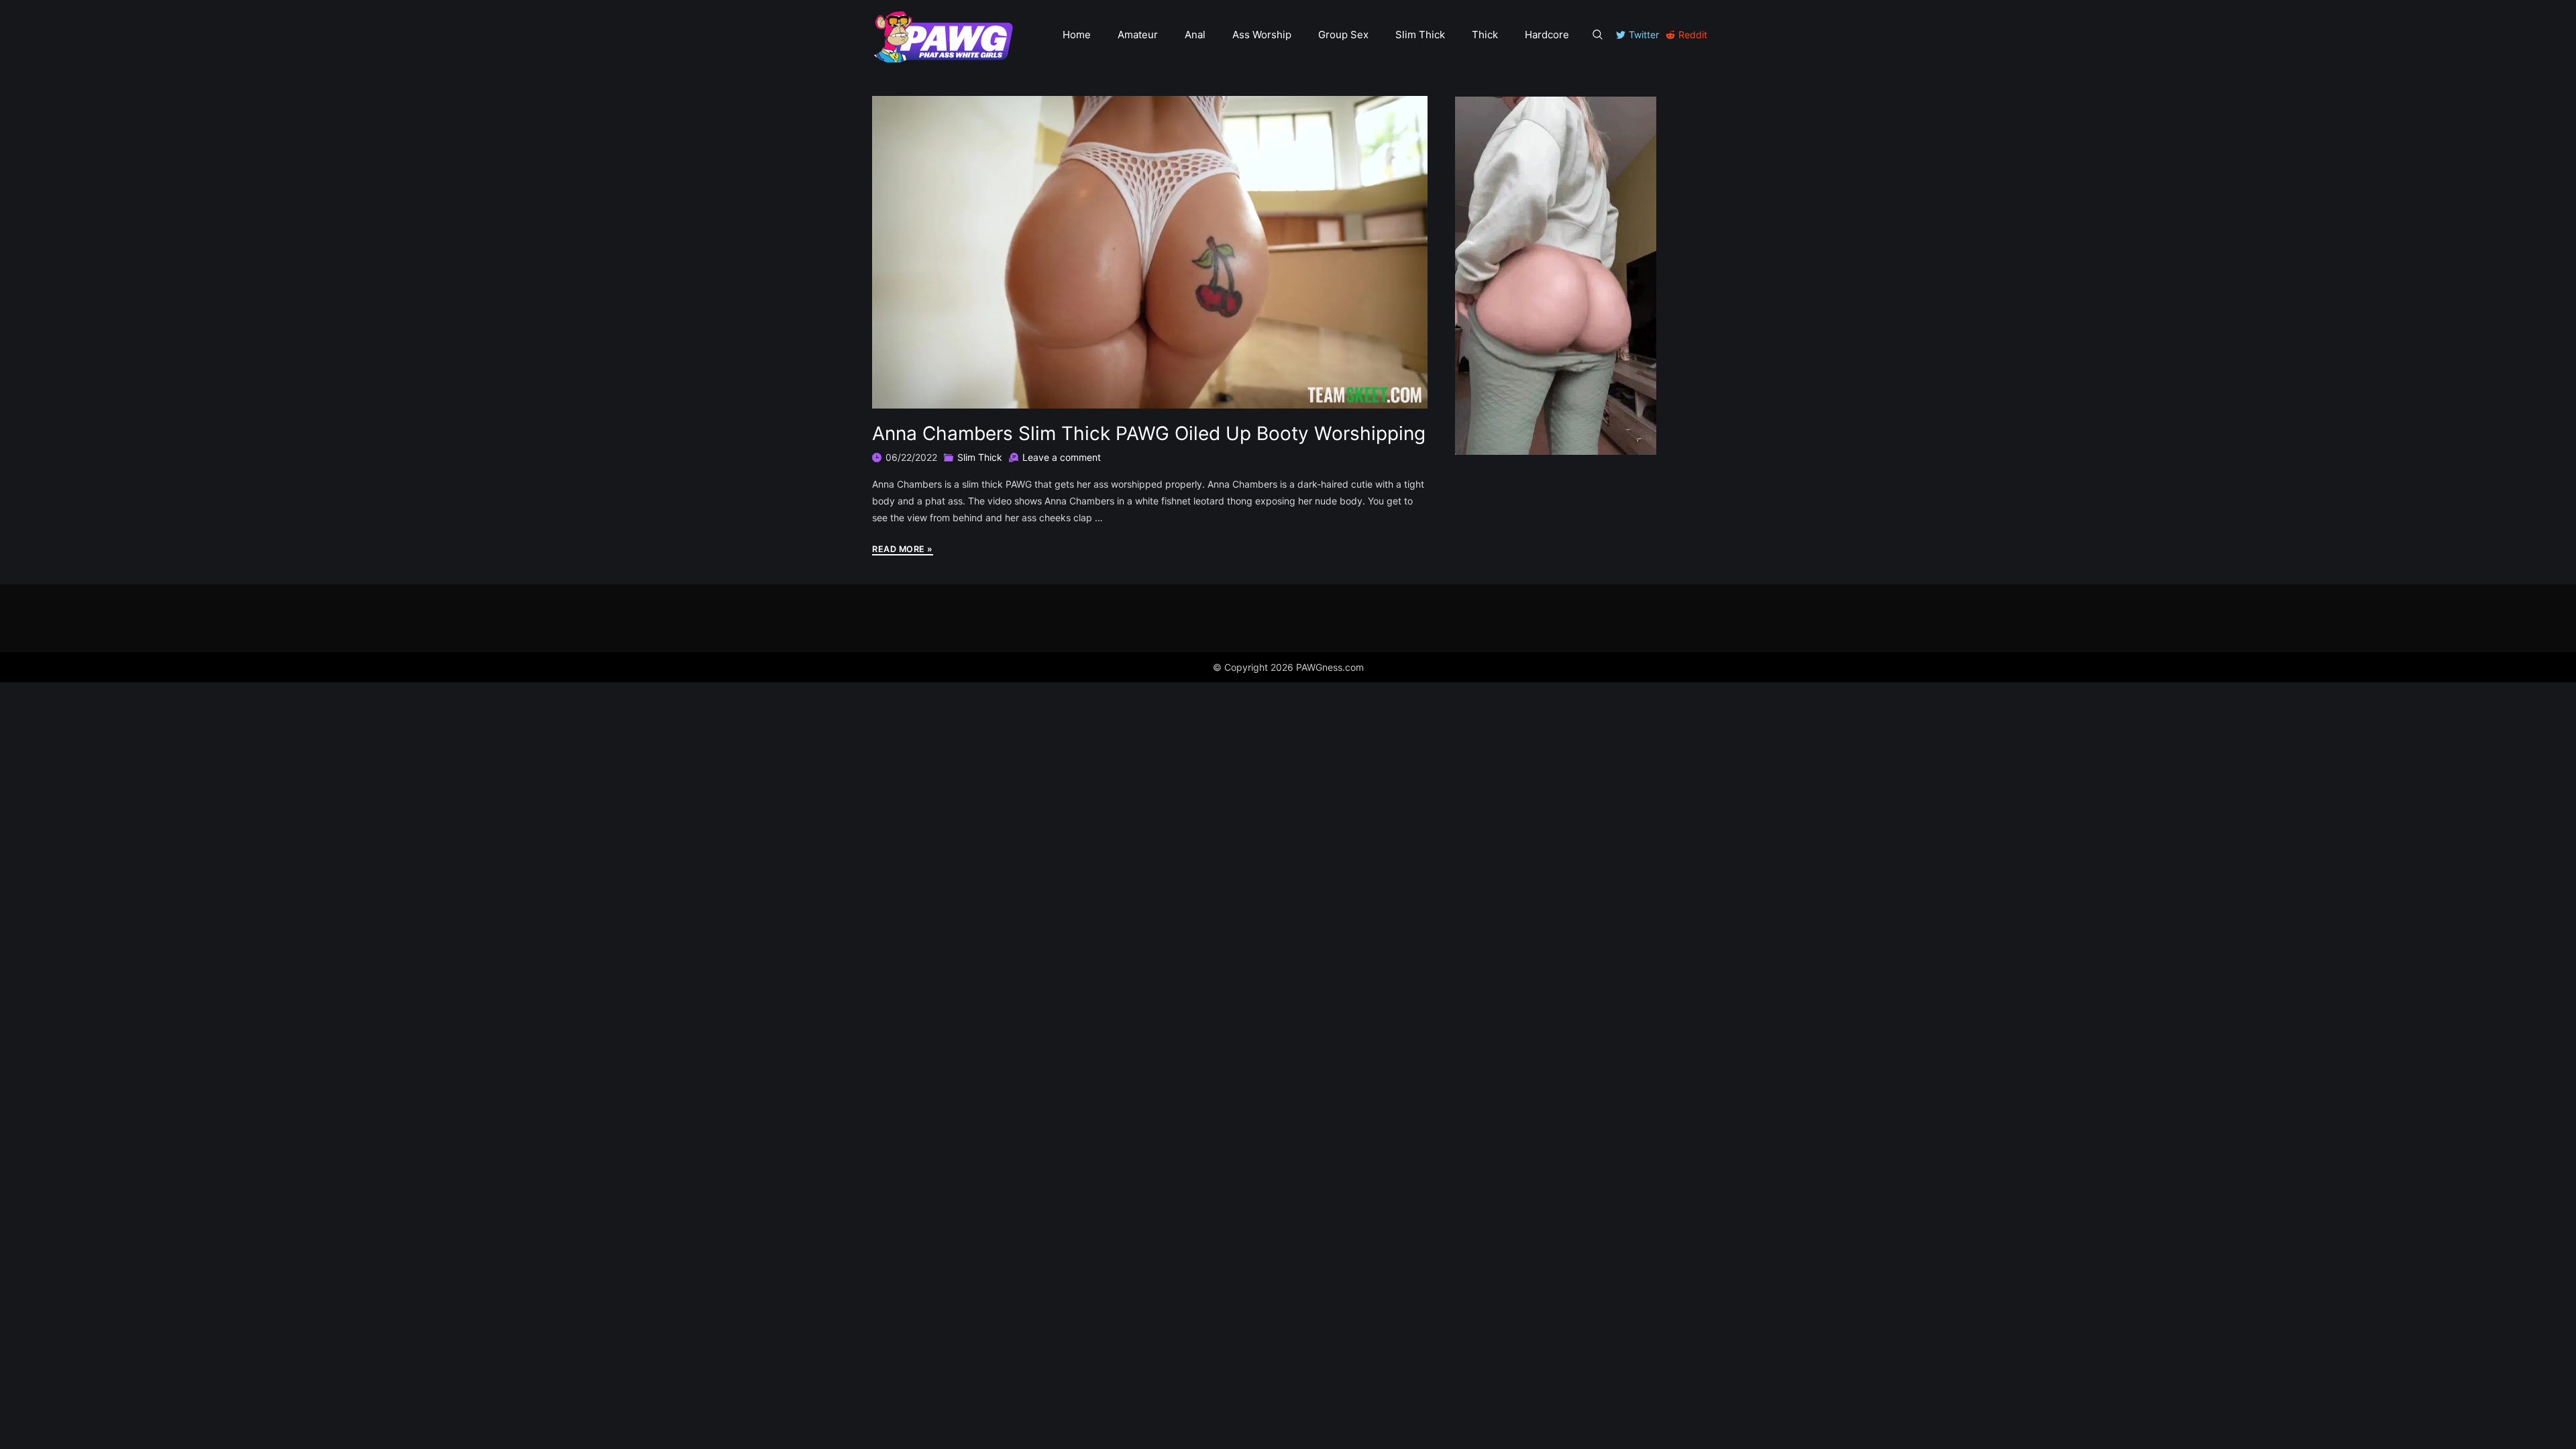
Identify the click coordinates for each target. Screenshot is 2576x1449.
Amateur (1138, 35)
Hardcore (1547, 35)
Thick (1485, 35)
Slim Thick (1420, 35)
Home (1077, 35)
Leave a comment (1062, 457)
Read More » (903, 550)
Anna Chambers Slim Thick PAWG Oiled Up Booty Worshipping (1149, 433)
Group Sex (1343, 35)
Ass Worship (1262, 35)
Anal (1195, 35)
